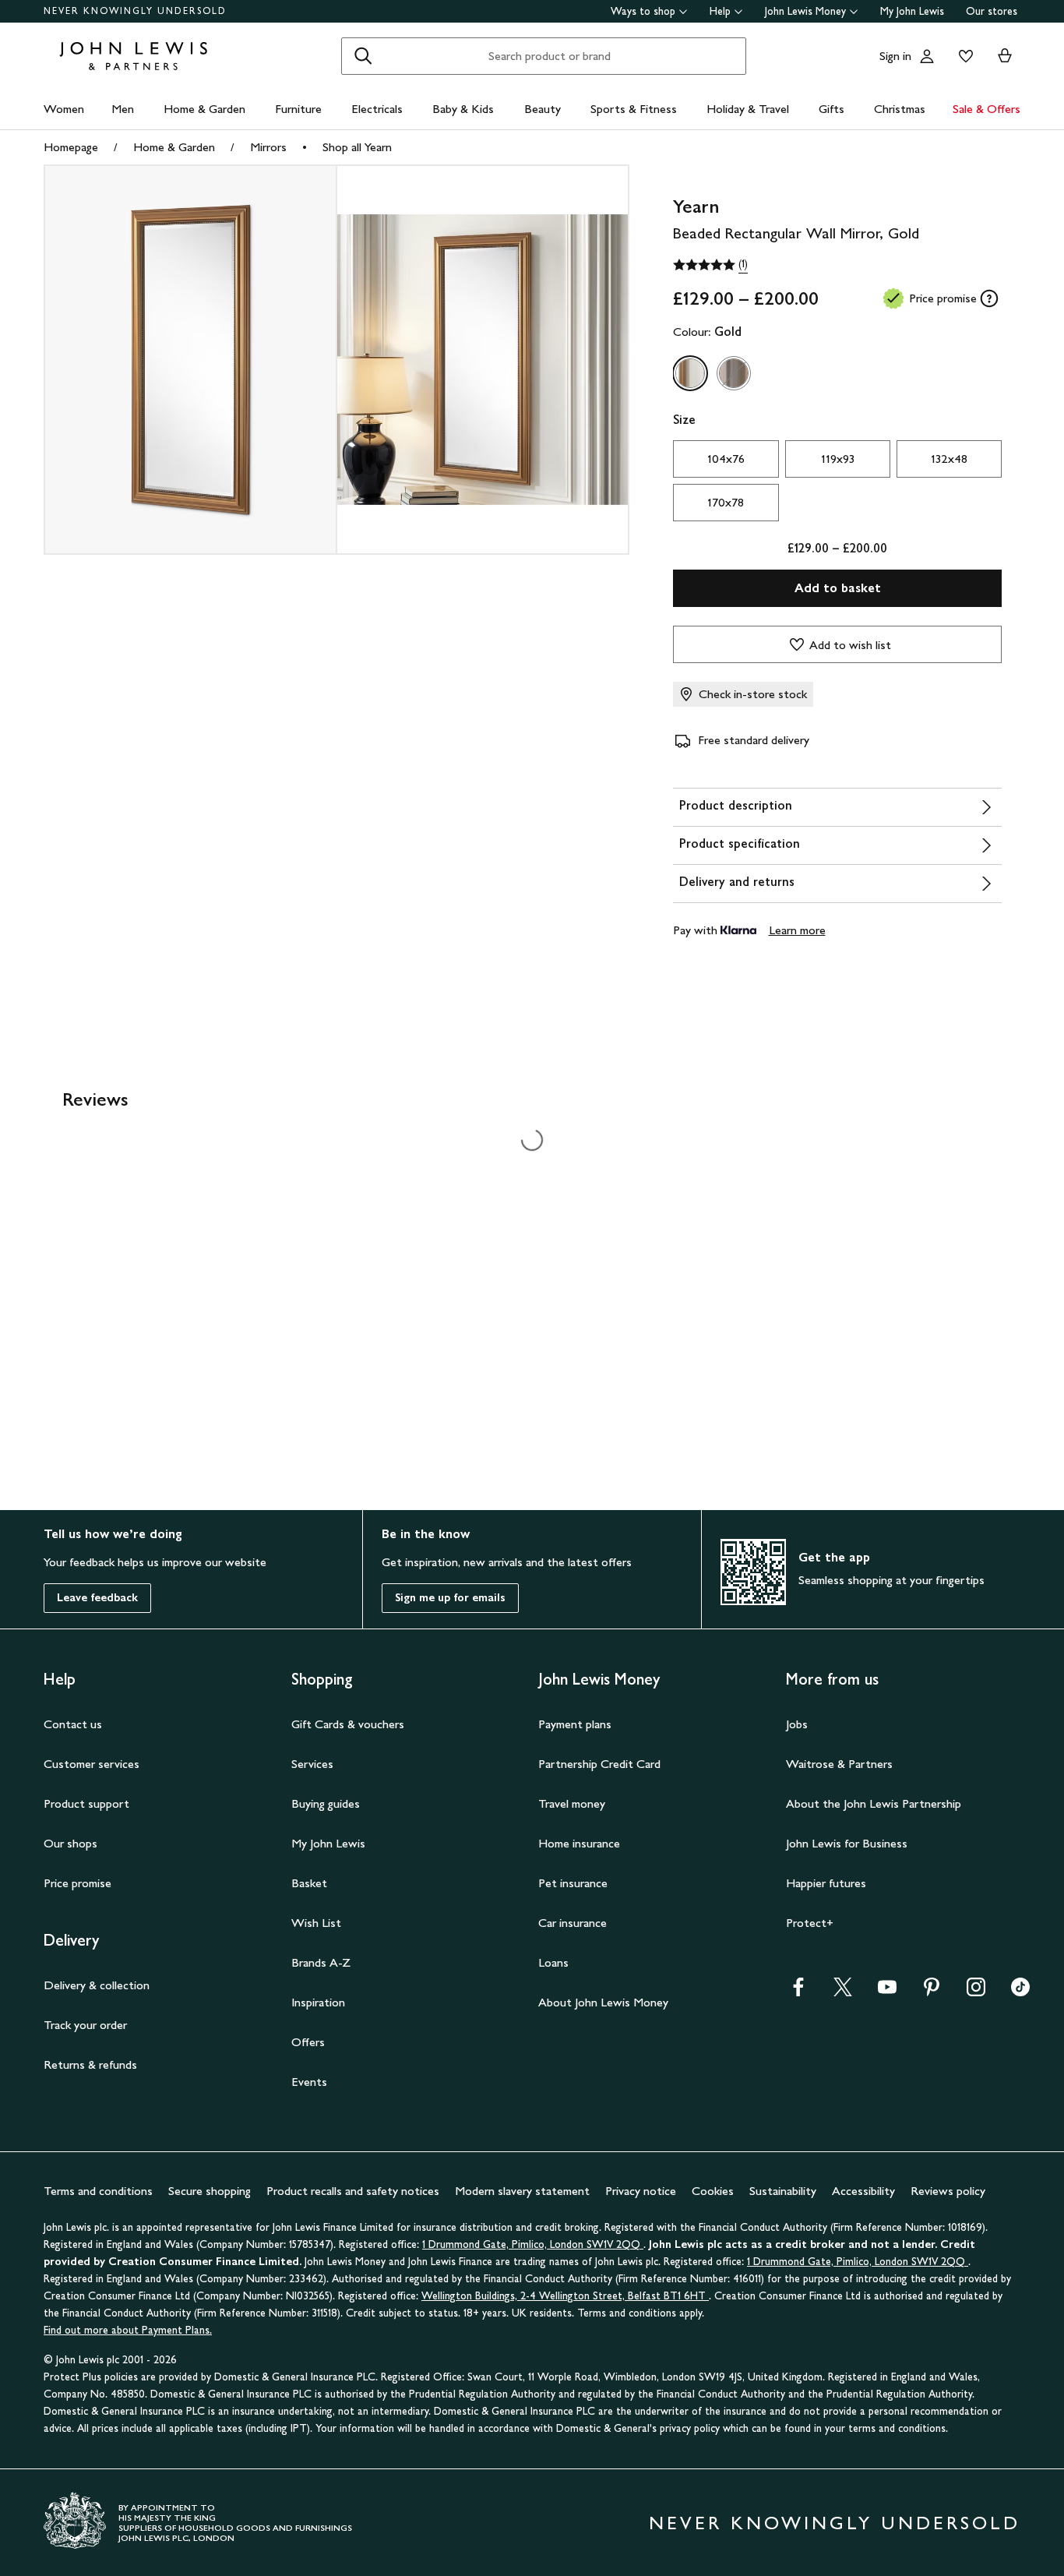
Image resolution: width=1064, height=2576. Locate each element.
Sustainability (783, 2191)
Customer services (92, 1764)
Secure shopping (210, 2191)
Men (123, 109)
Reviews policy (948, 2191)
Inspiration (318, 2002)
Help (720, 11)
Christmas (900, 109)
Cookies (713, 2191)
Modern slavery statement (522, 2191)
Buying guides (326, 1803)
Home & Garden (204, 109)
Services (312, 1764)
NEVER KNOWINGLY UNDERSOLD (135, 11)
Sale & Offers (986, 109)
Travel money (572, 1803)
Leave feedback (97, 1598)
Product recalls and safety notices (353, 2191)
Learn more (797, 930)
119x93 (838, 459)
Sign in (895, 56)
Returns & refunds (90, 2064)
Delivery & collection (97, 1985)
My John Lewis (912, 11)
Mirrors (268, 147)
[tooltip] (989, 298)
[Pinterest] (932, 1992)
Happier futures (826, 1883)
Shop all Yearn (357, 147)
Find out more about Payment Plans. (128, 2330)
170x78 (726, 502)
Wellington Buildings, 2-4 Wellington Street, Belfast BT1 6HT (565, 2296)
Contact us (73, 1724)
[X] (843, 1992)
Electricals (377, 109)
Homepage (71, 147)
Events (309, 2082)
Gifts (831, 109)
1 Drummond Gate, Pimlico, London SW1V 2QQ (533, 2244)
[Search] (363, 56)
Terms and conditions (98, 2191)
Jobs (797, 1724)
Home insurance (579, 1843)
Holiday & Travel (748, 109)
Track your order (85, 2025)
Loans (553, 1962)
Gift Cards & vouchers (348, 1724)
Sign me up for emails (450, 1598)
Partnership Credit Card (599, 1764)
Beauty (543, 109)
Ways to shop (643, 11)
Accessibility (863, 2191)
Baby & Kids (463, 109)
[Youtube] (887, 1992)
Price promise (78, 1883)
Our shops (70, 1843)
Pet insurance (573, 1883)
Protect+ (810, 1923)
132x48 (949, 459)
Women (64, 109)
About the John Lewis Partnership (874, 1803)
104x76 (726, 459)
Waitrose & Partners (839, 1764)
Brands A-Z (321, 1962)
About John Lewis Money (603, 2002)
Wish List (316, 1923)
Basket (309, 1883)
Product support (86, 1803)
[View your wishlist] (963, 56)
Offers (308, 2042)
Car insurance (573, 1923)
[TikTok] (1020, 1992)
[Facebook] (798, 1992)
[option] (690, 373)
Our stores (992, 11)
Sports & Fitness (634, 109)
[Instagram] (976, 1992)
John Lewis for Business (847, 1843)
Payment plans (575, 1724)
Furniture (298, 109)
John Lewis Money (805, 11)
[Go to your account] (927, 56)
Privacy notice (641, 2191)
